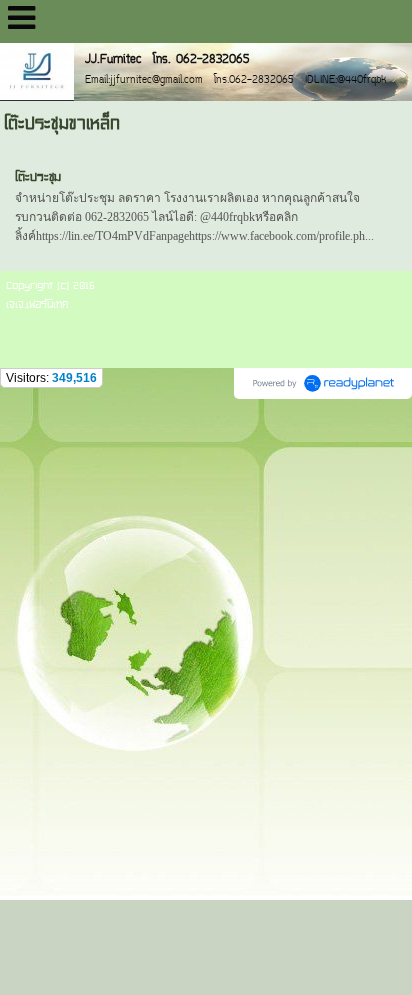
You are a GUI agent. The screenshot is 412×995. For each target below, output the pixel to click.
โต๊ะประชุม (38, 177)
